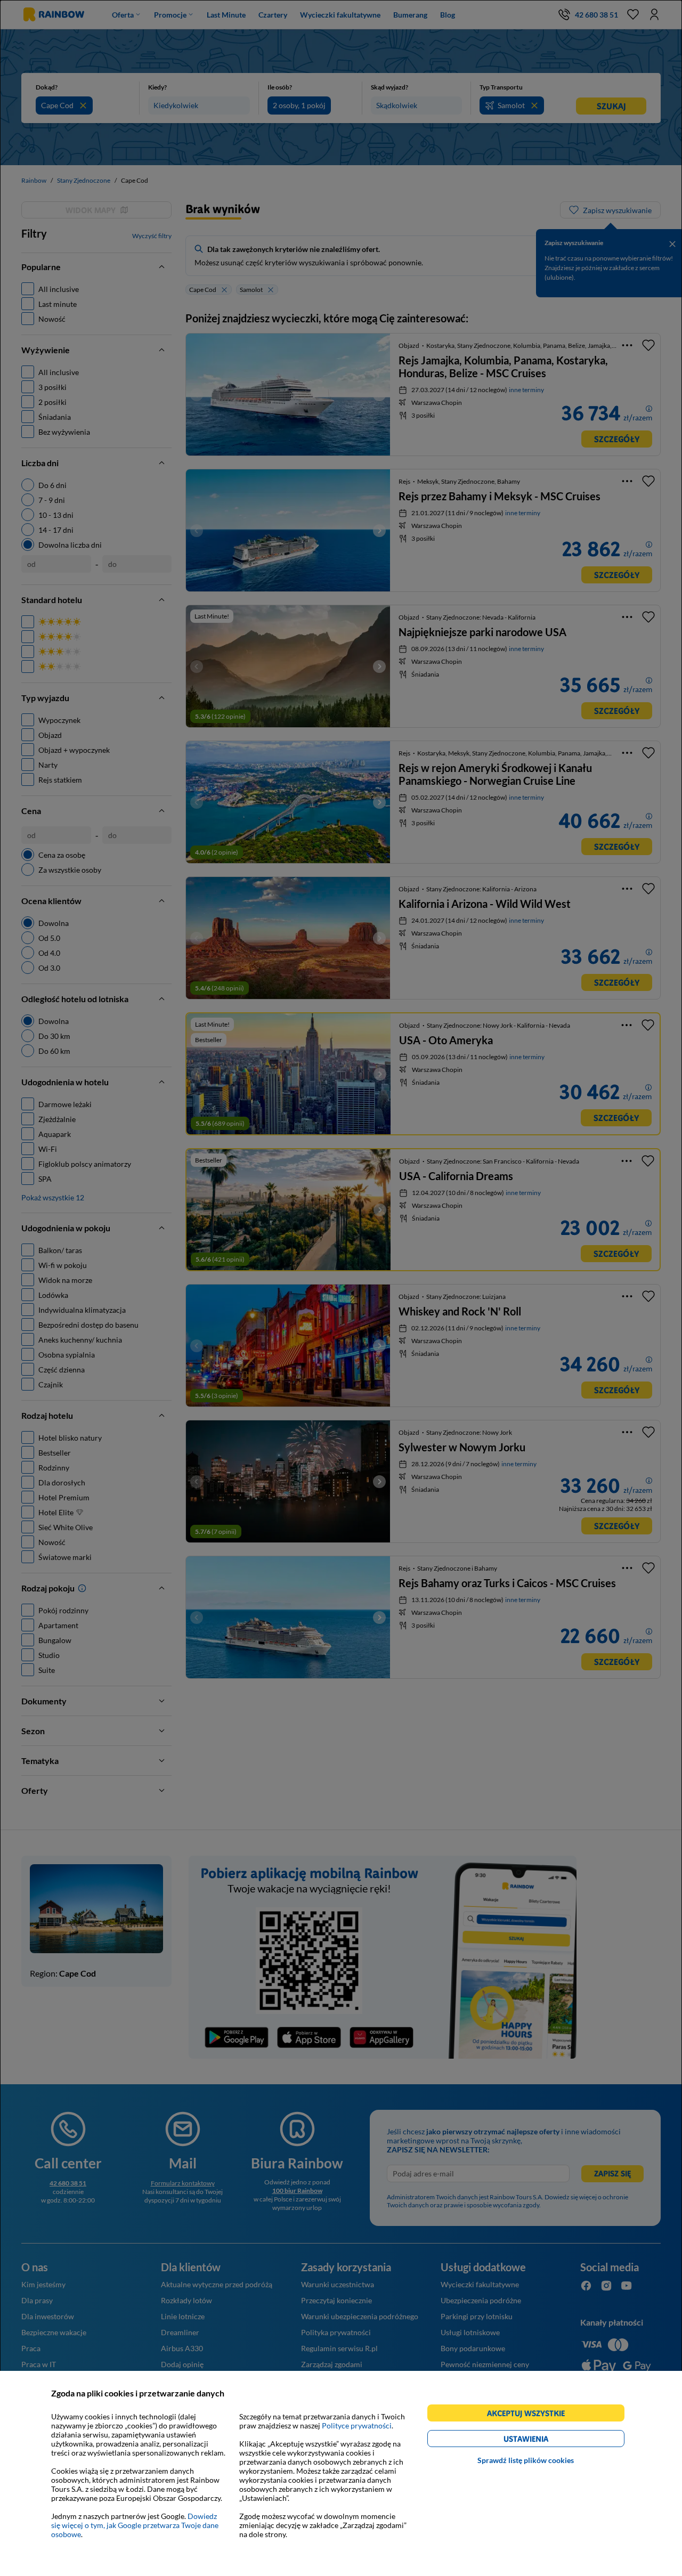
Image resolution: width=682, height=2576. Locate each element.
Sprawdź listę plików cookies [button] (526, 2460)
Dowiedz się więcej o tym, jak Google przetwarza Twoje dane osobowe (135, 2525)
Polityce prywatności (357, 2425)
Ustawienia (544, 2440)
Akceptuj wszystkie (530, 2415)
